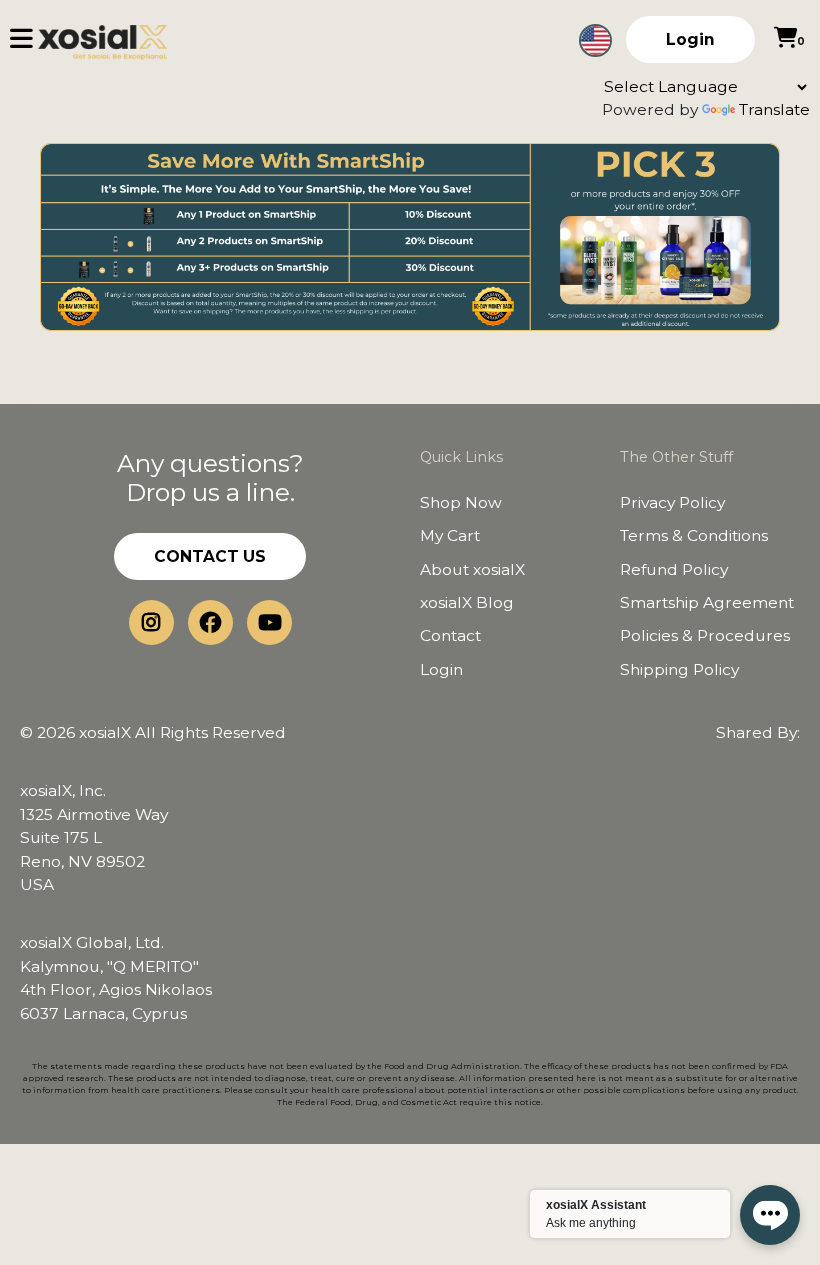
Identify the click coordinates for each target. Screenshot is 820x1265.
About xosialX (472, 569)
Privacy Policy (672, 502)
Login (690, 39)
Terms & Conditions (694, 535)
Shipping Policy (679, 669)
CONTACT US (210, 556)
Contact (450, 635)
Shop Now (461, 502)
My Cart (450, 535)
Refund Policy (674, 569)
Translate (774, 109)
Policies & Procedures (705, 635)
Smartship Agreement (707, 602)
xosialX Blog (467, 602)
